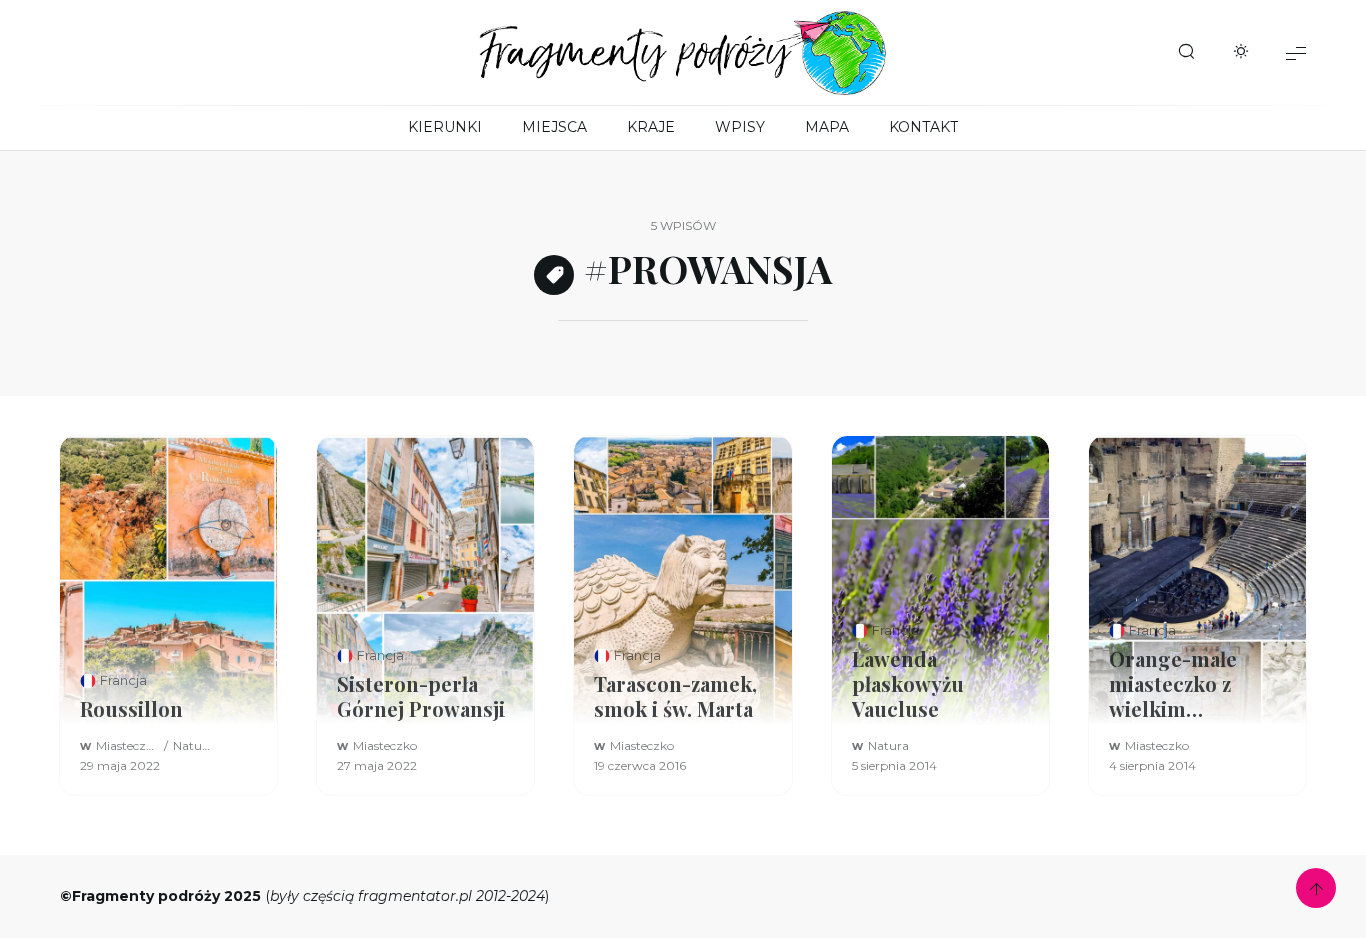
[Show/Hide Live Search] (1186, 53)
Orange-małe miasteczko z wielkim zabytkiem (1173, 683)
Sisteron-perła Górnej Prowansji (421, 696)
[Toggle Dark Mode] (1241, 53)
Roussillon (131, 708)
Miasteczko (127, 745)
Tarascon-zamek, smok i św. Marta (675, 696)
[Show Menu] (1296, 52)
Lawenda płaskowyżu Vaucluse (908, 683)
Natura (193, 745)
